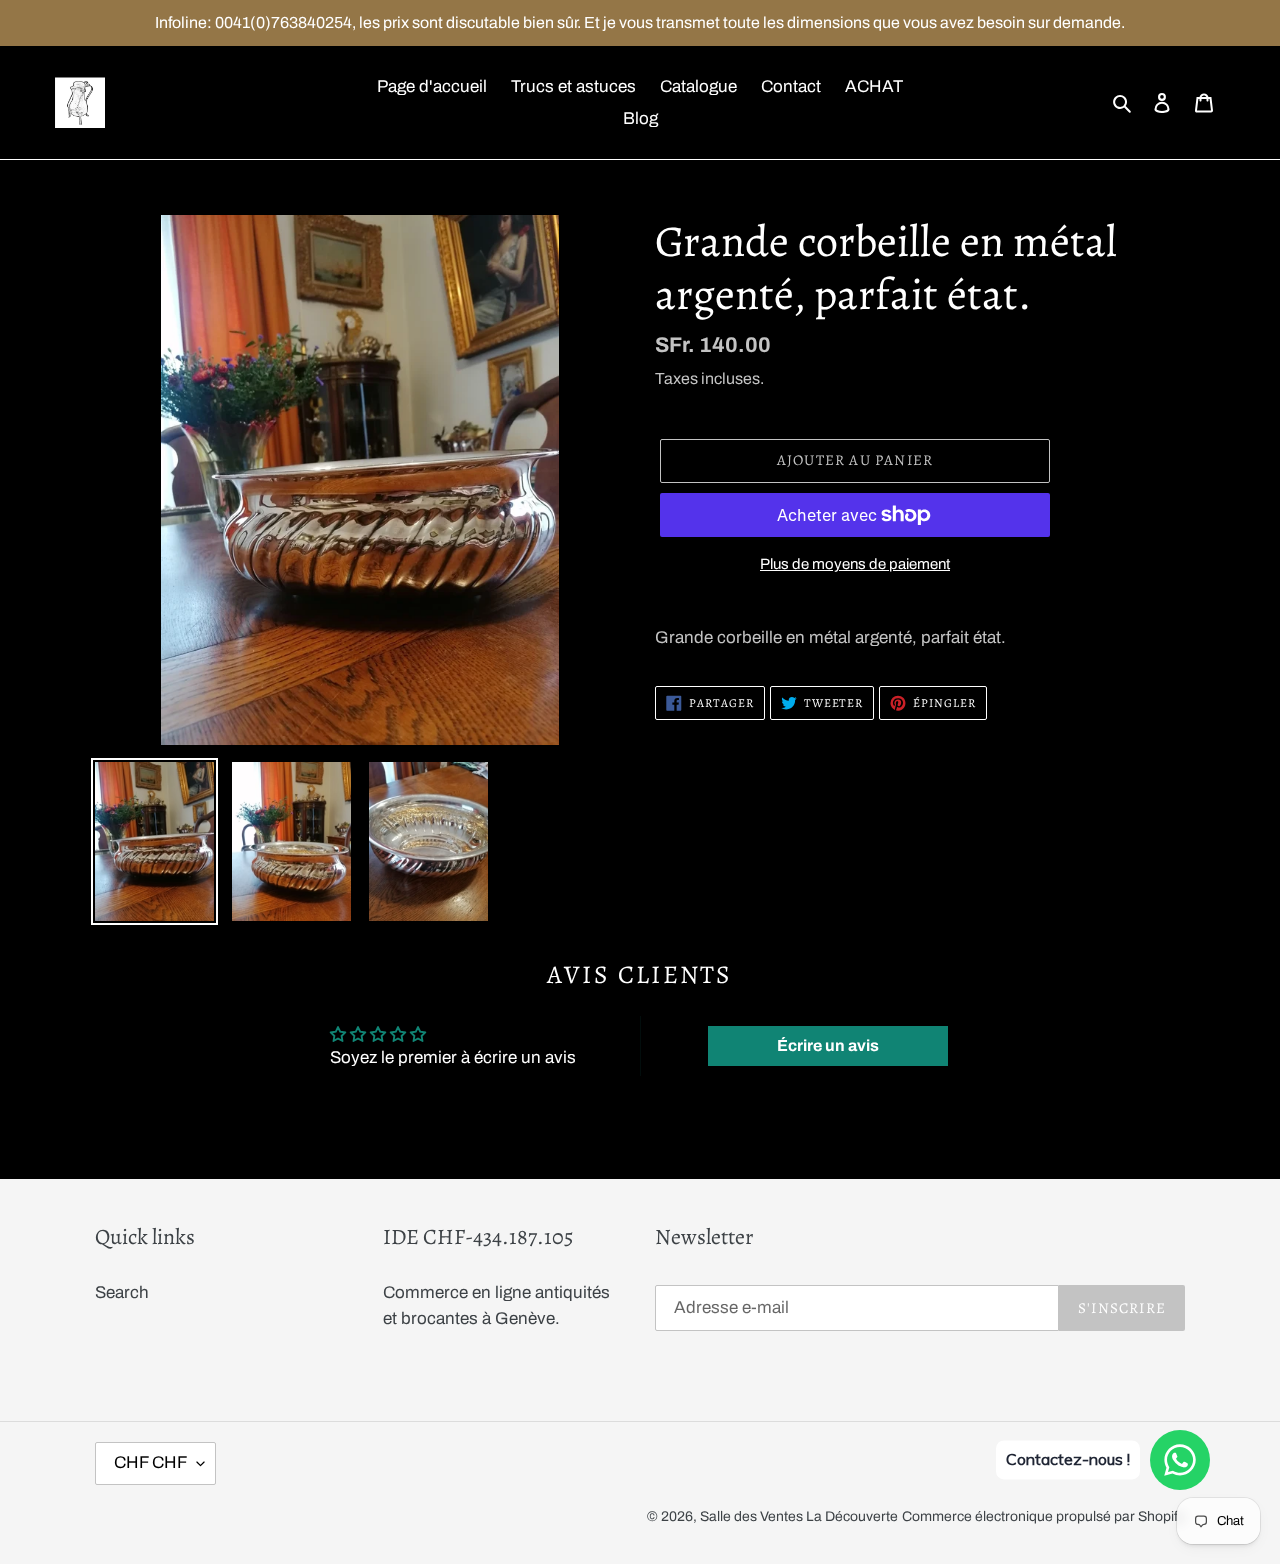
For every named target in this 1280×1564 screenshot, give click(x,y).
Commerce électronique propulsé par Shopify (1043, 1516)
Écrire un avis (828, 1045)
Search (122, 1292)
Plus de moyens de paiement (855, 564)
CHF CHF (150, 1462)
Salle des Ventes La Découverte (799, 1516)
